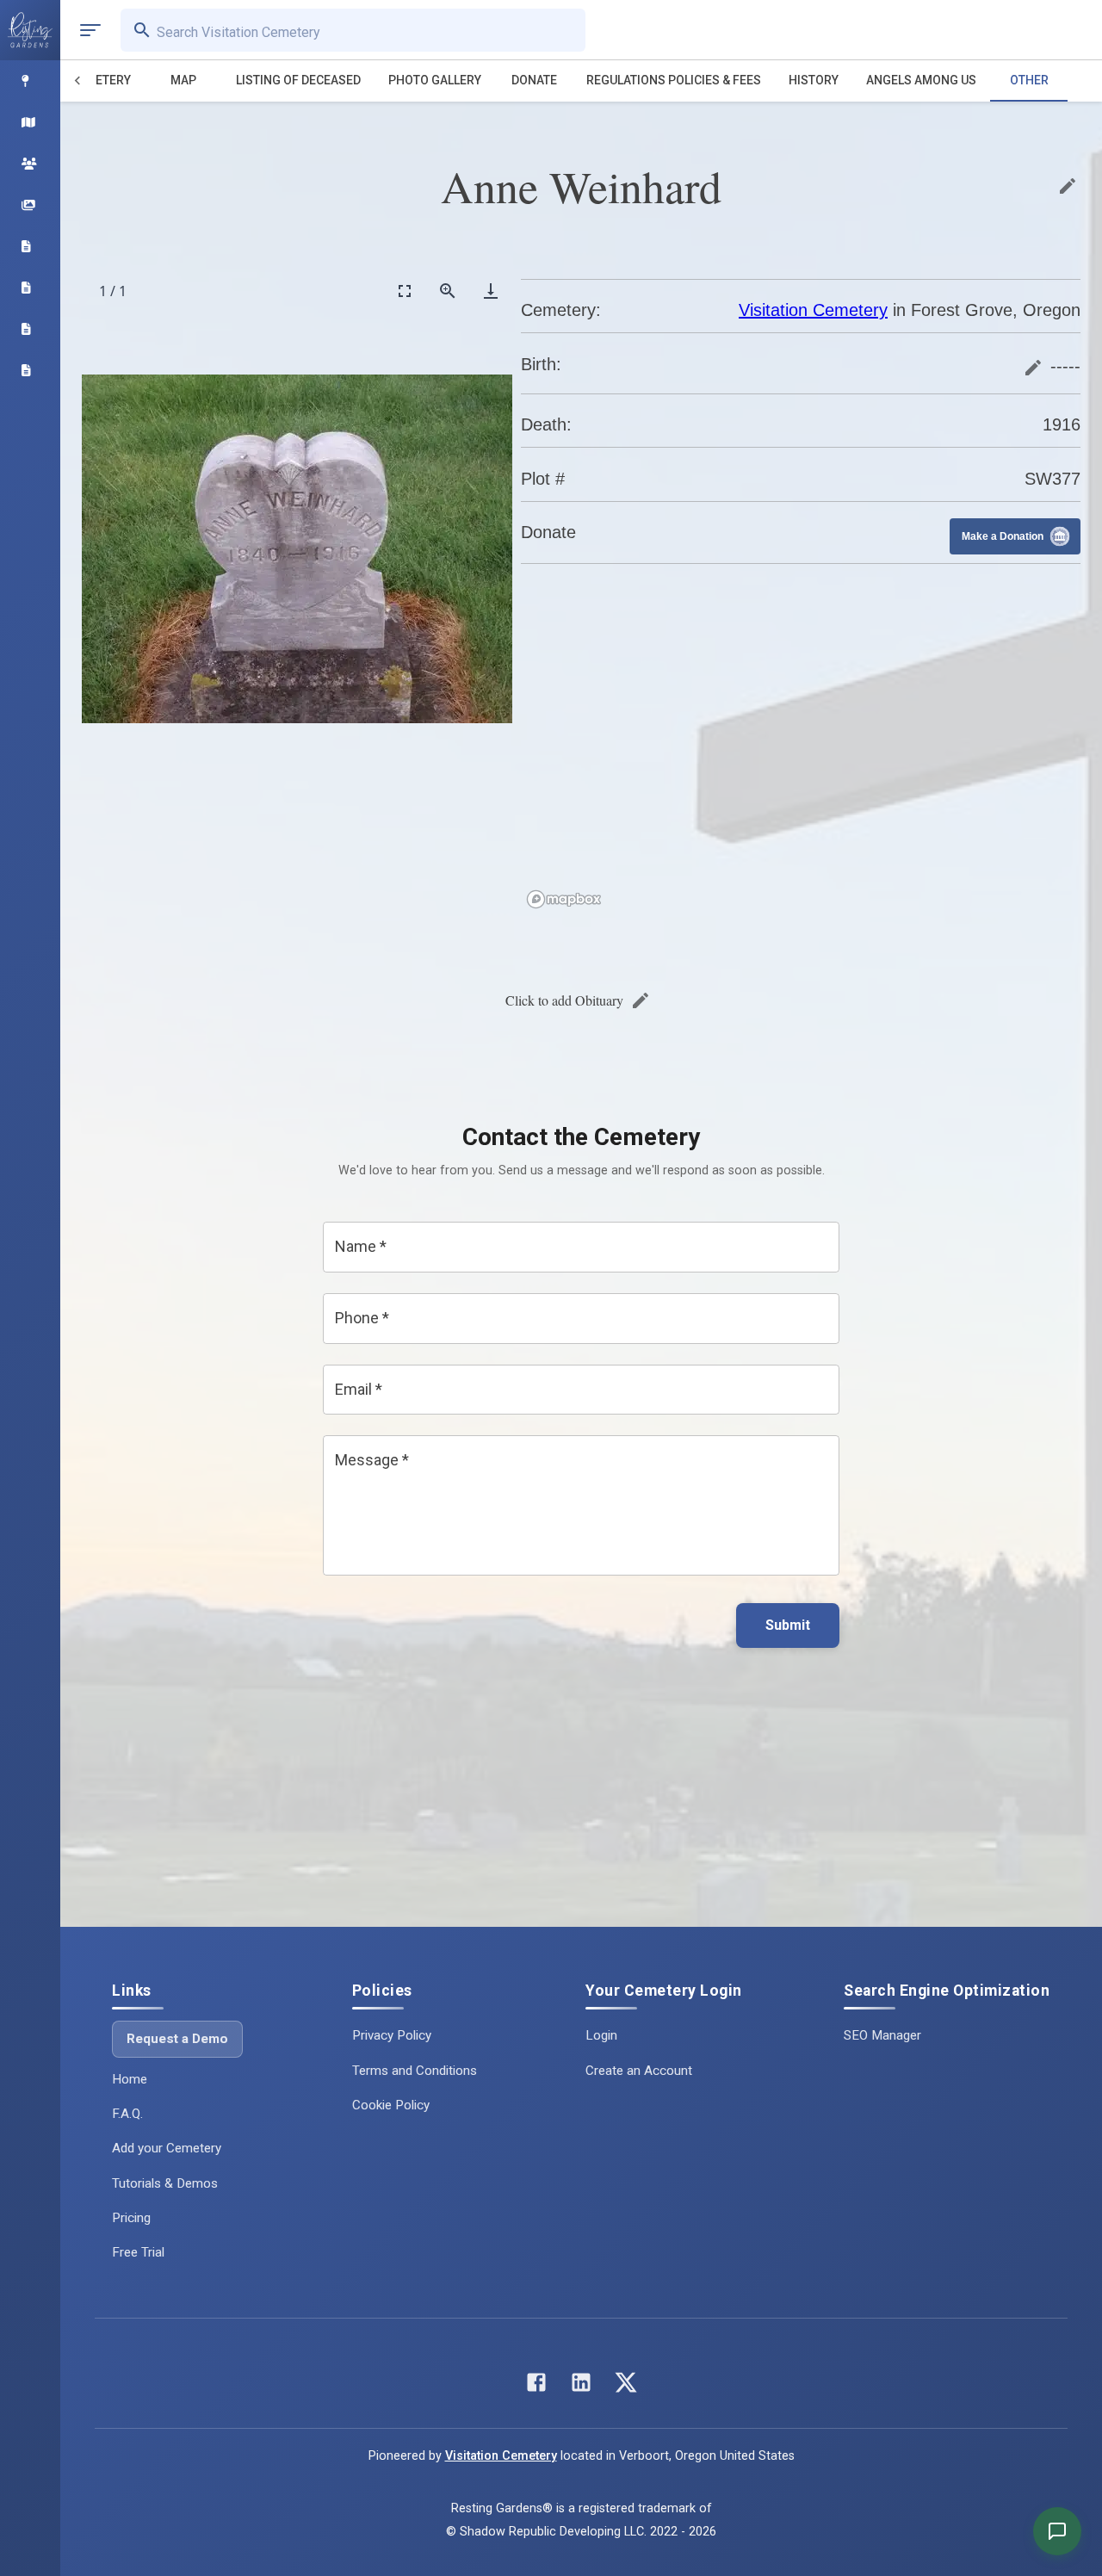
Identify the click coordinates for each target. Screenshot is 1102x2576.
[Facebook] (536, 2386)
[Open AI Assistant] (1057, 2531)
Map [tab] (183, 80)
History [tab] (814, 80)
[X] (626, 2386)
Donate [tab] (534, 80)
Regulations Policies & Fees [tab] (674, 80)
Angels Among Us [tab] (921, 80)
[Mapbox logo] (564, 899)
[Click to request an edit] (1068, 186)
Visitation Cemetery (813, 310)
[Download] (491, 291)
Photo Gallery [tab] (435, 80)
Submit (788, 1625)
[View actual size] (448, 291)
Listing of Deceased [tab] (298, 80)
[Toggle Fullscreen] (405, 291)
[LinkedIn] (581, 2386)
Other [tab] (1029, 80)
